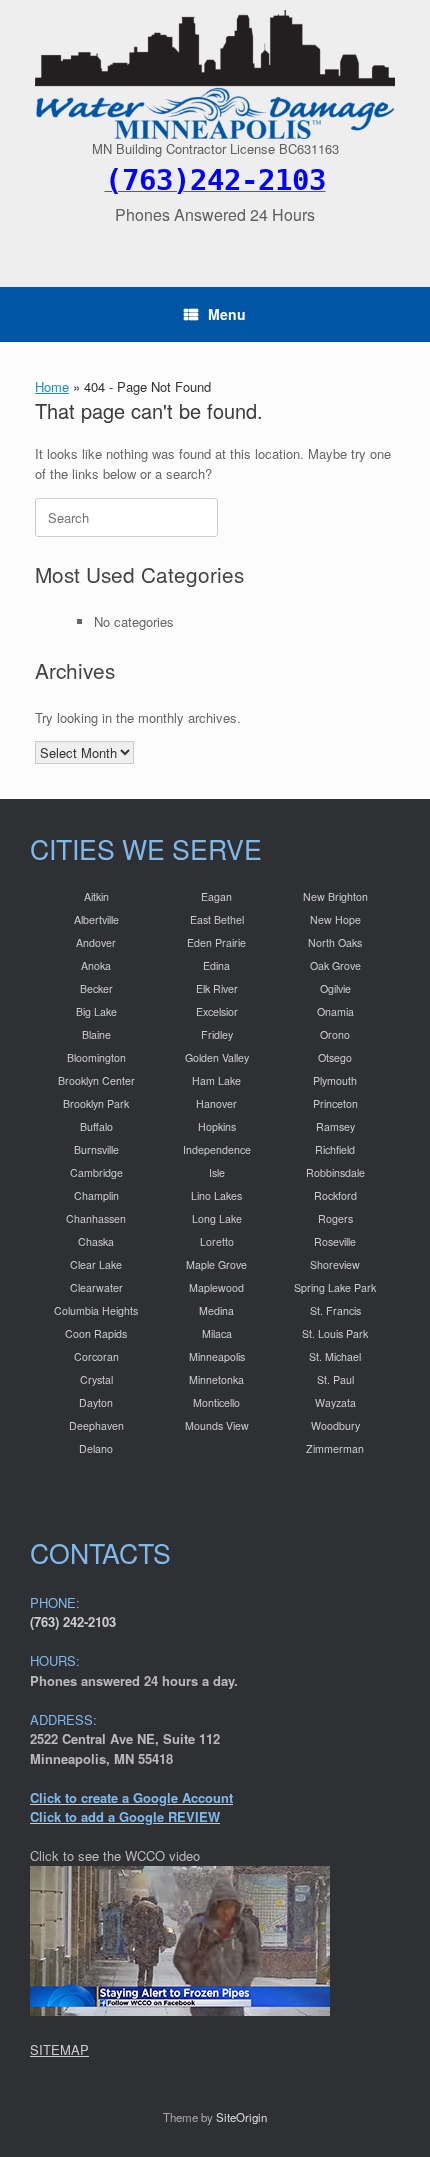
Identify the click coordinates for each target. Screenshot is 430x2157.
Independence (217, 1149)
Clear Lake (96, 1264)
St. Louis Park (335, 1333)
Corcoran (96, 1356)
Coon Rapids (96, 1333)
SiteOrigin (241, 2117)
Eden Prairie (216, 942)
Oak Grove (335, 965)
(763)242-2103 (215, 180)
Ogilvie (335, 988)
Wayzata (335, 1402)
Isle (217, 1172)
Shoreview (335, 1264)
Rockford (335, 1195)
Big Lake (96, 1011)
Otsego (335, 1057)
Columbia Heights (96, 1310)
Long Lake (217, 1218)
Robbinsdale (335, 1172)
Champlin (96, 1195)
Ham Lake (216, 1080)
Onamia (335, 1011)
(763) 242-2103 (73, 1621)
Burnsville (96, 1149)
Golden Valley (217, 1057)
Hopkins (217, 1126)
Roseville (335, 1241)
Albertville (96, 919)
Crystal (96, 1379)
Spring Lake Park (335, 1287)
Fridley (217, 1034)
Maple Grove (216, 1264)
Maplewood (216, 1287)
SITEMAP (59, 2049)
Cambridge (96, 1172)
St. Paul (335, 1379)
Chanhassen (96, 1218)
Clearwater (96, 1287)
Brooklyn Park (96, 1103)
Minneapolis (217, 1356)
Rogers (335, 1218)
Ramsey (335, 1126)
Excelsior (217, 1011)
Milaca (217, 1333)
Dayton (96, 1402)
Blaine (96, 1034)
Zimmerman (335, 1448)
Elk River (217, 988)
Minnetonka (216, 1379)
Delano (96, 1448)
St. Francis (335, 1310)
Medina (216, 1310)
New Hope (335, 919)
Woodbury (335, 1425)
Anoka (96, 965)
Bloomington (96, 1057)
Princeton (335, 1103)
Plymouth (335, 1080)
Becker (96, 988)
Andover (96, 942)
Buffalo (96, 1126)
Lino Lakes (216, 1195)
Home (52, 386)
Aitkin (96, 896)
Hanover (216, 1103)
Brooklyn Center (96, 1080)
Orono (335, 1034)
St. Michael (335, 1356)
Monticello (216, 1402)
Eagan (216, 896)
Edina (216, 965)
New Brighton (335, 896)
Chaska (96, 1241)
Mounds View (217, 1425)
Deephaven (96, 1425)
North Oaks (335, 942)
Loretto (217, 1241)
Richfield (335, 1149)
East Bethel (217, 919)
